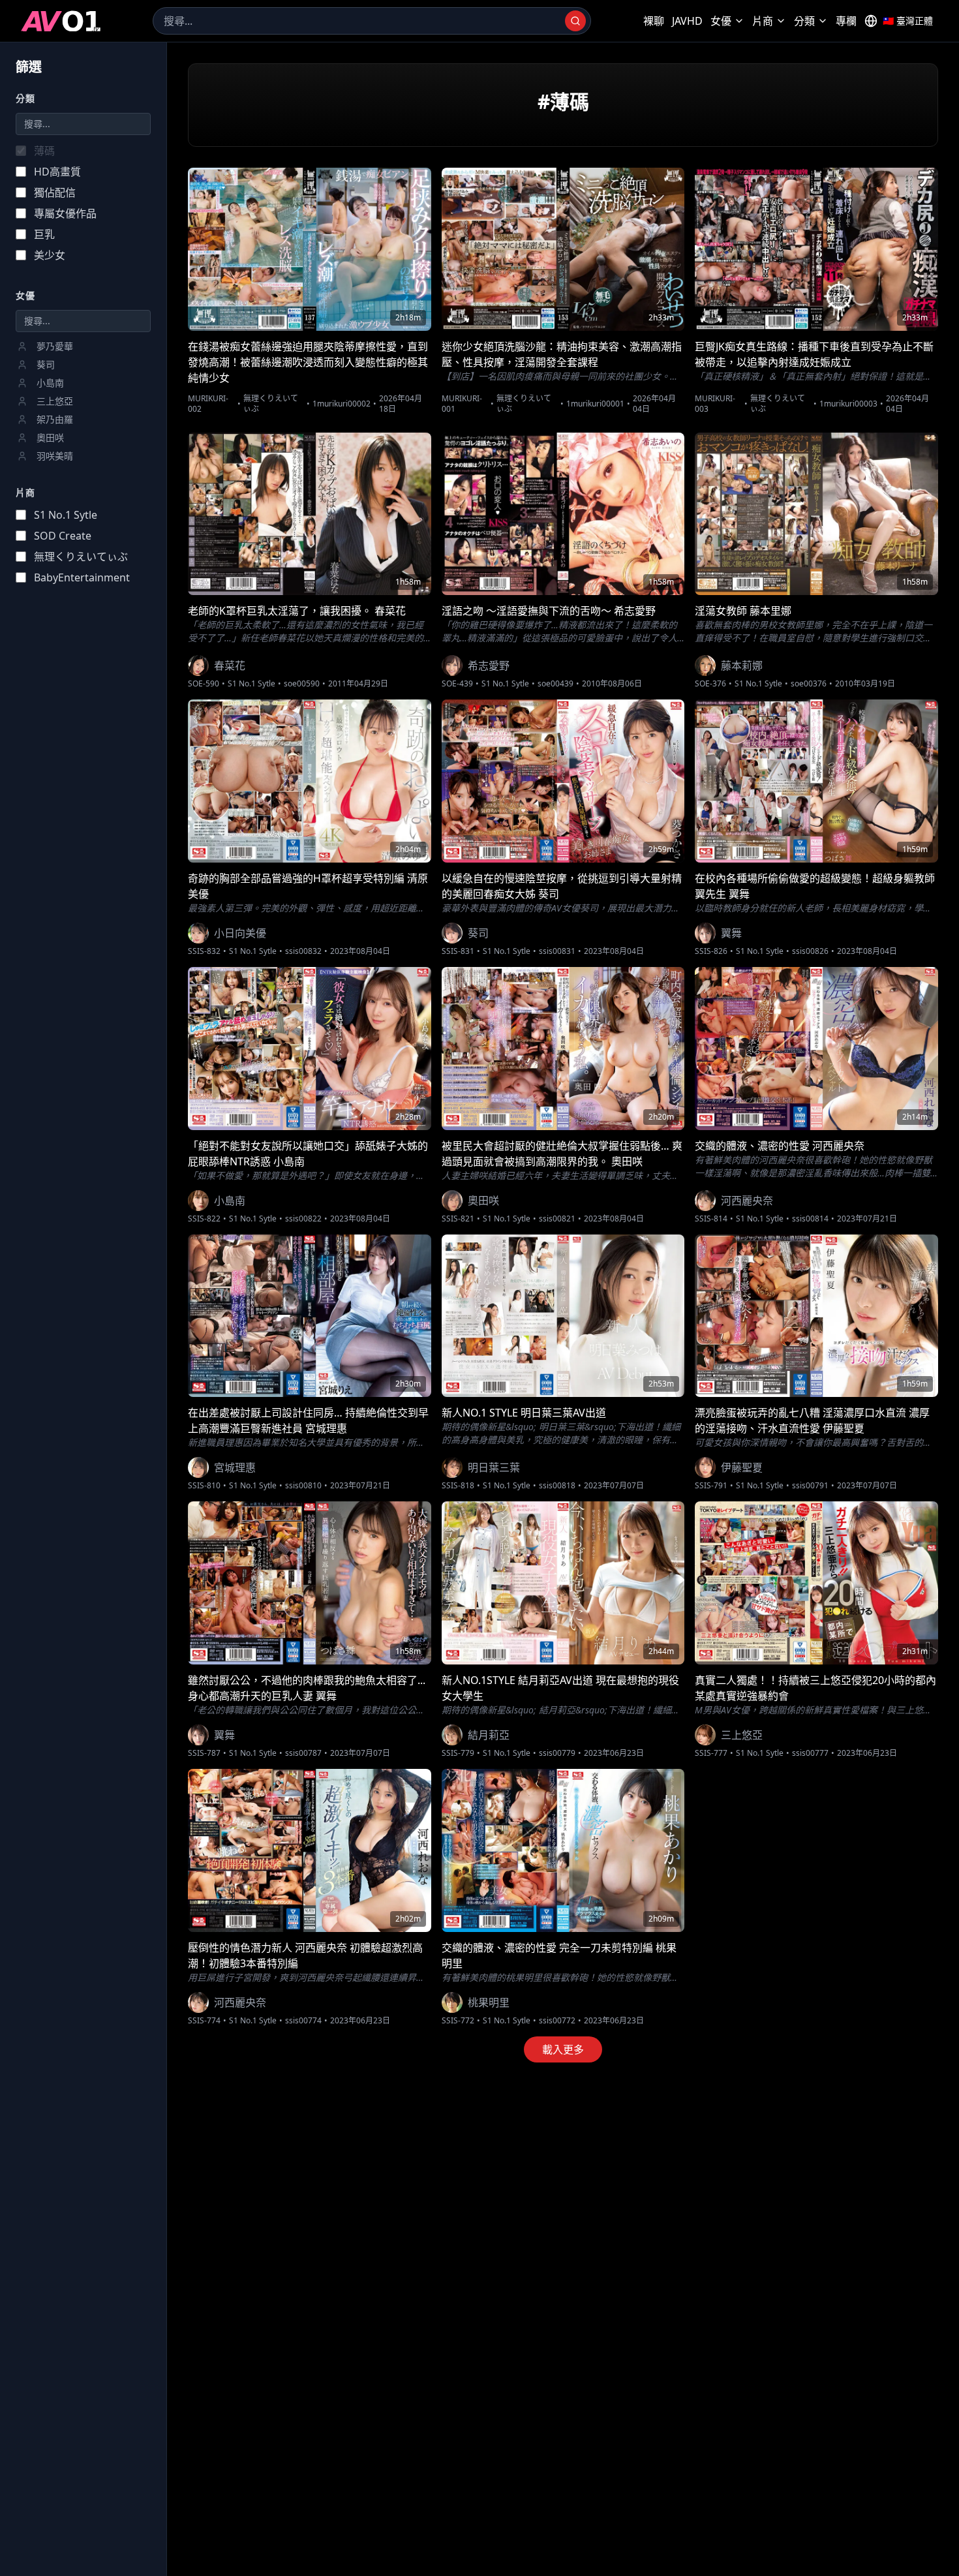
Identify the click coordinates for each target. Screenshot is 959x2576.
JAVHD (687, 21)
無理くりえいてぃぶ (271, 404)
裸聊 (654, 21)
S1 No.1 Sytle (251, 684)
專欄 (846, 21)
